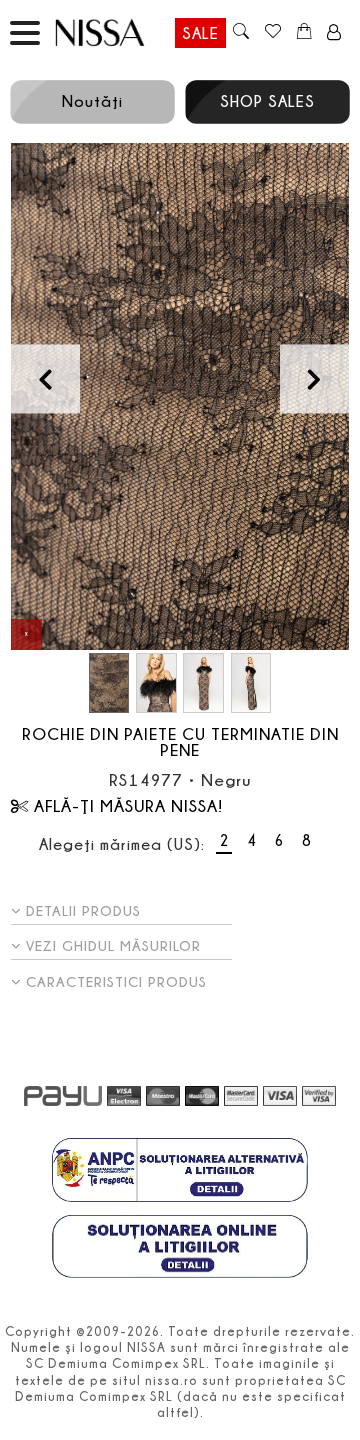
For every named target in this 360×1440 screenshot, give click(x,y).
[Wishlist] (272, 33)
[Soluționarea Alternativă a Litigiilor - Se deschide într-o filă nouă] (180, 1172)
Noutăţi (92, 101)
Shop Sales (267, 101)
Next (314, 378)
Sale (200, 33)
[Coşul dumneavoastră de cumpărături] (304, 33)
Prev (45, 378)
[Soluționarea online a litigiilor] (180, 1249)
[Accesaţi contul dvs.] (334, 33)
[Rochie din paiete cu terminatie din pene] (180, 396)
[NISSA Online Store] (117, 32)
